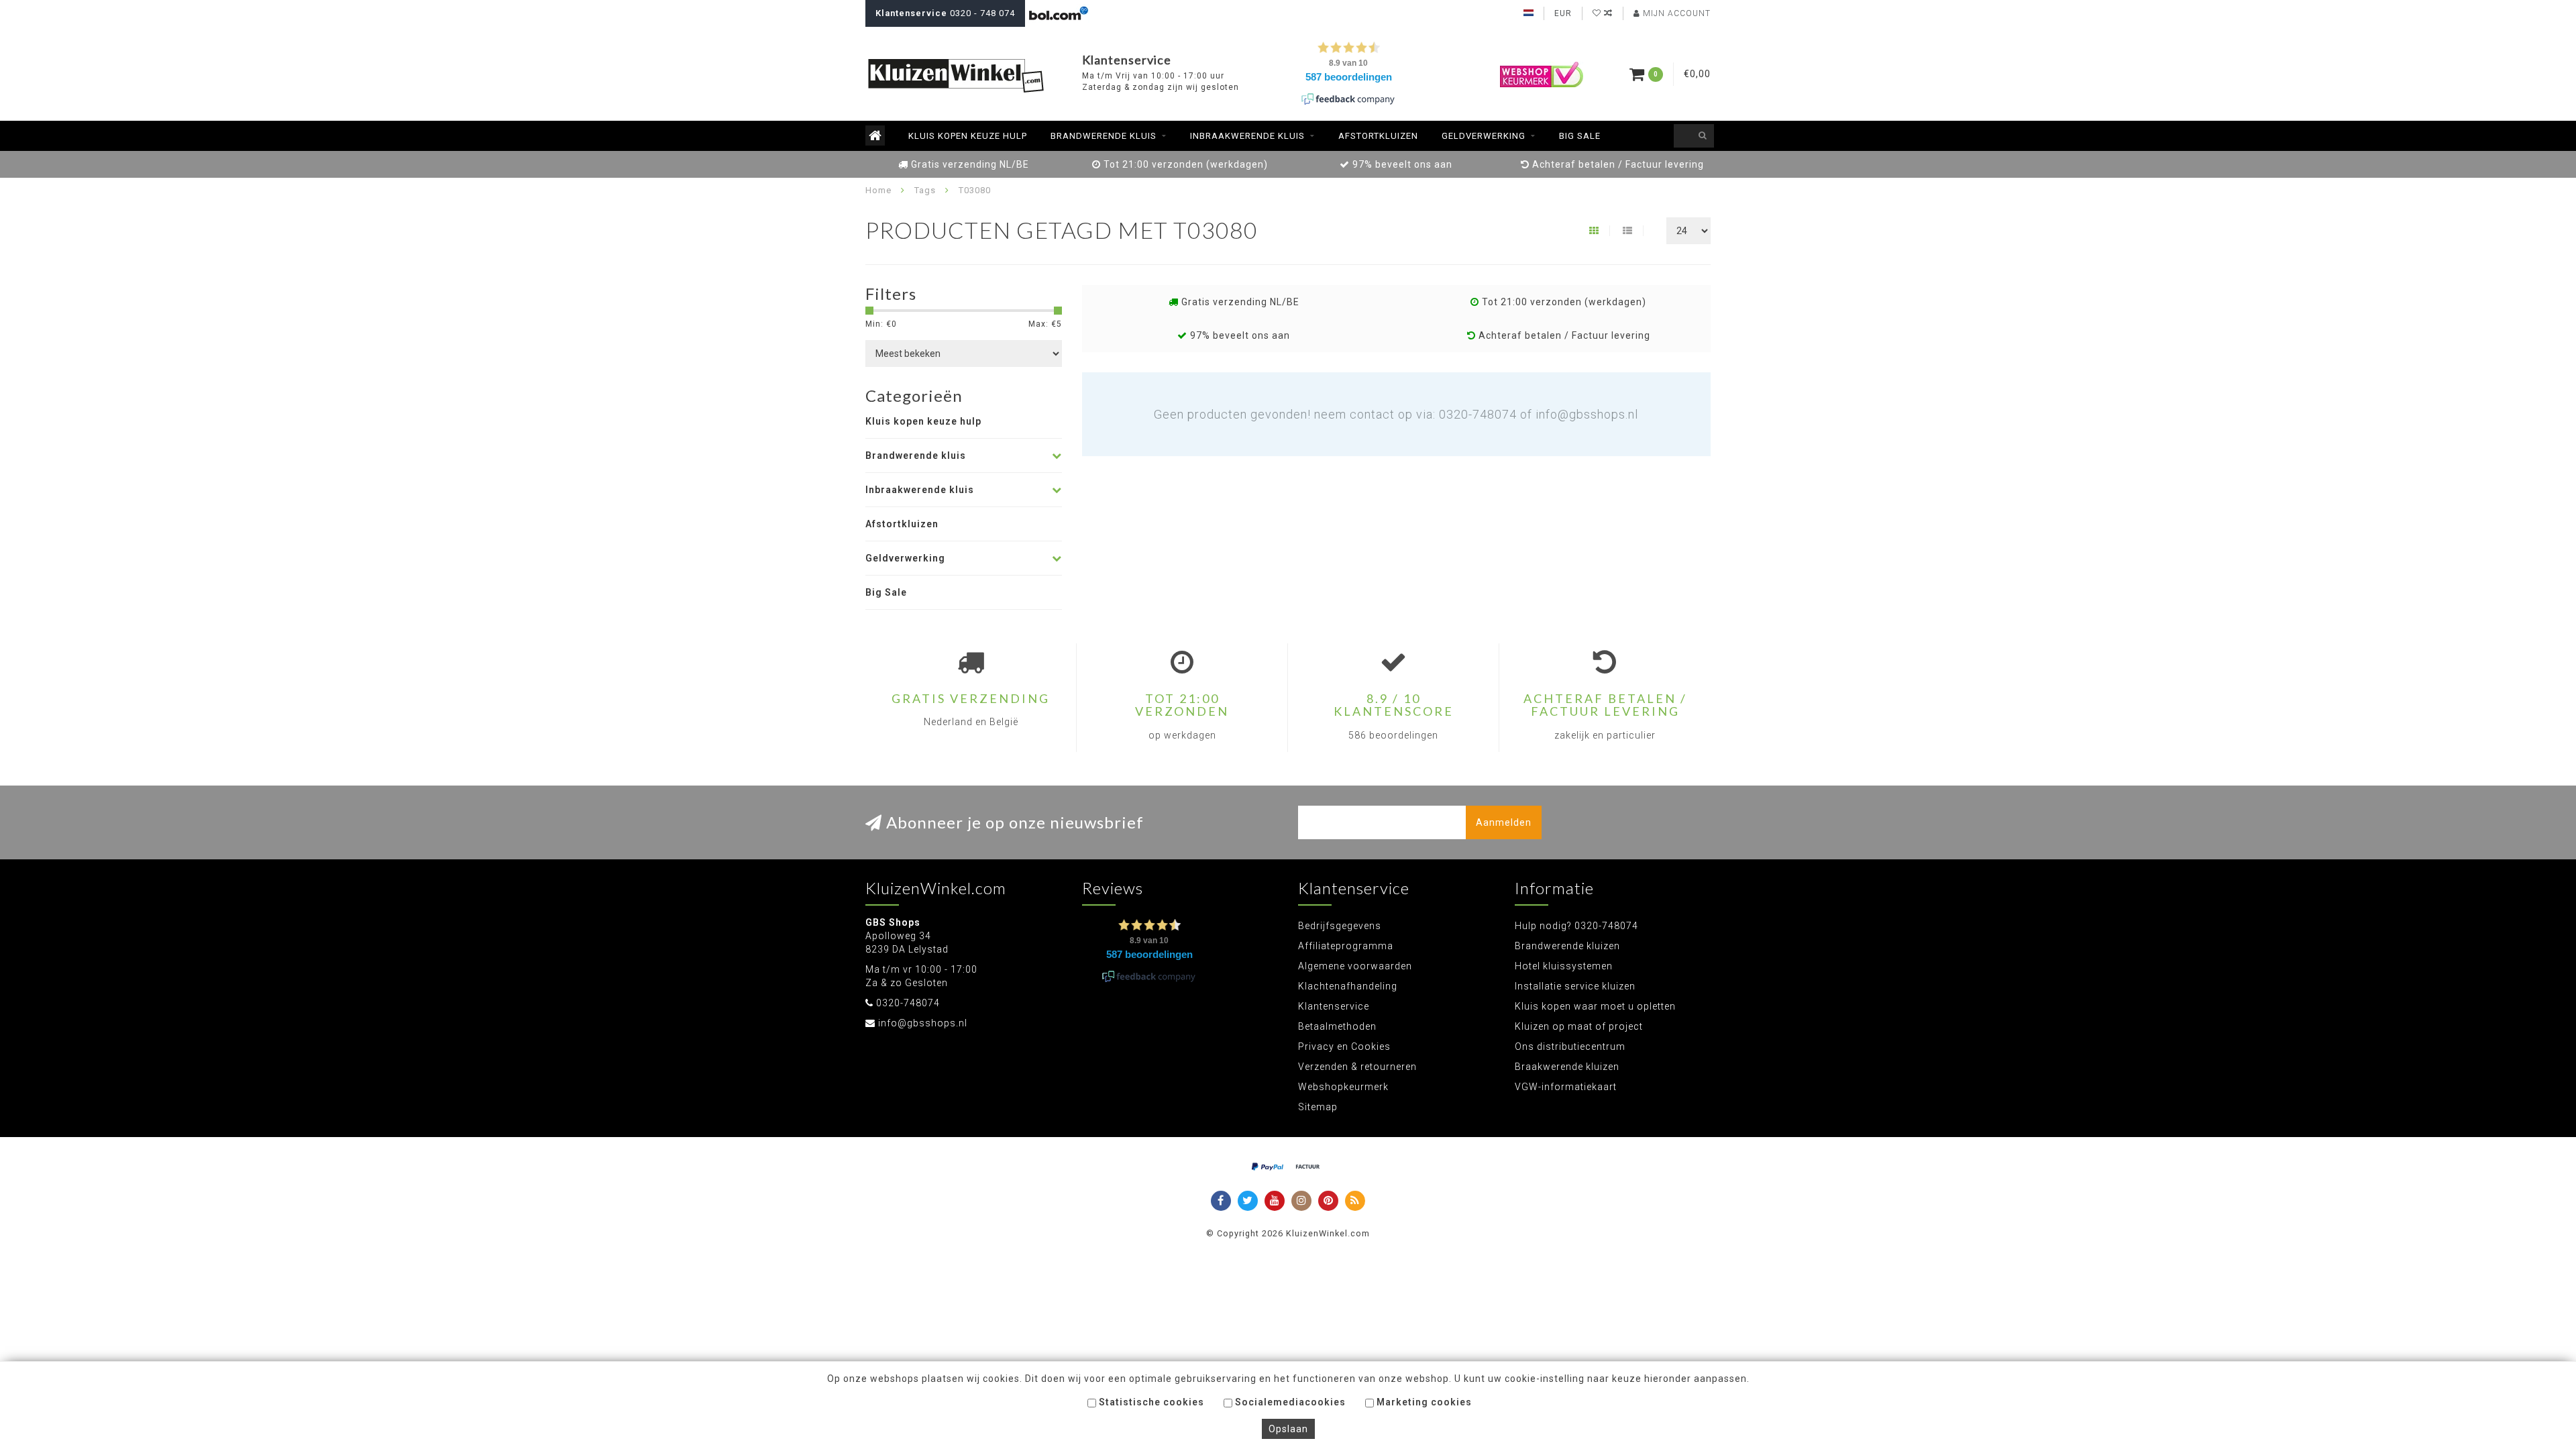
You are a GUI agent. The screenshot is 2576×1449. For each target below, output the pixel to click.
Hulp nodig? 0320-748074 (1576, 926)
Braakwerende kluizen (1567, 1067)
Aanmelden (1504, 822)
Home (878, 190)
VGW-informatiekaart (1566, 1087)
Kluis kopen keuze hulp (968, 136)
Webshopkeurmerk (1343, 1087)
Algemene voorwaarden (1355, 966)
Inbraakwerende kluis (1247, 136)
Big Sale (1580, 136)
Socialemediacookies (1289, 1402)
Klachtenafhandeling (1348, 986)
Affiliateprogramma (1346, 946)
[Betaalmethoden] (1268, 1167)
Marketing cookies (1423, 1402)
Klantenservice (1334, 1006)
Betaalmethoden (1337, 1026)
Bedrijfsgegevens (1340, 926)
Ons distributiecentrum (1570, 1046)
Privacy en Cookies (1344, 1046)
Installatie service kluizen (1575, 986)
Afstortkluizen (1378, 136)
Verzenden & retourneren (1357, 1067)
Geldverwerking (1484, 136)
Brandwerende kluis (1104, 136)
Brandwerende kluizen (1567, 946)
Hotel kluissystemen (1564, 966)
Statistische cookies (1150, 1402)
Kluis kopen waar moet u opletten (1595, 1006)
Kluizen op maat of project (1579, 1026)
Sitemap (1318, 1107)
